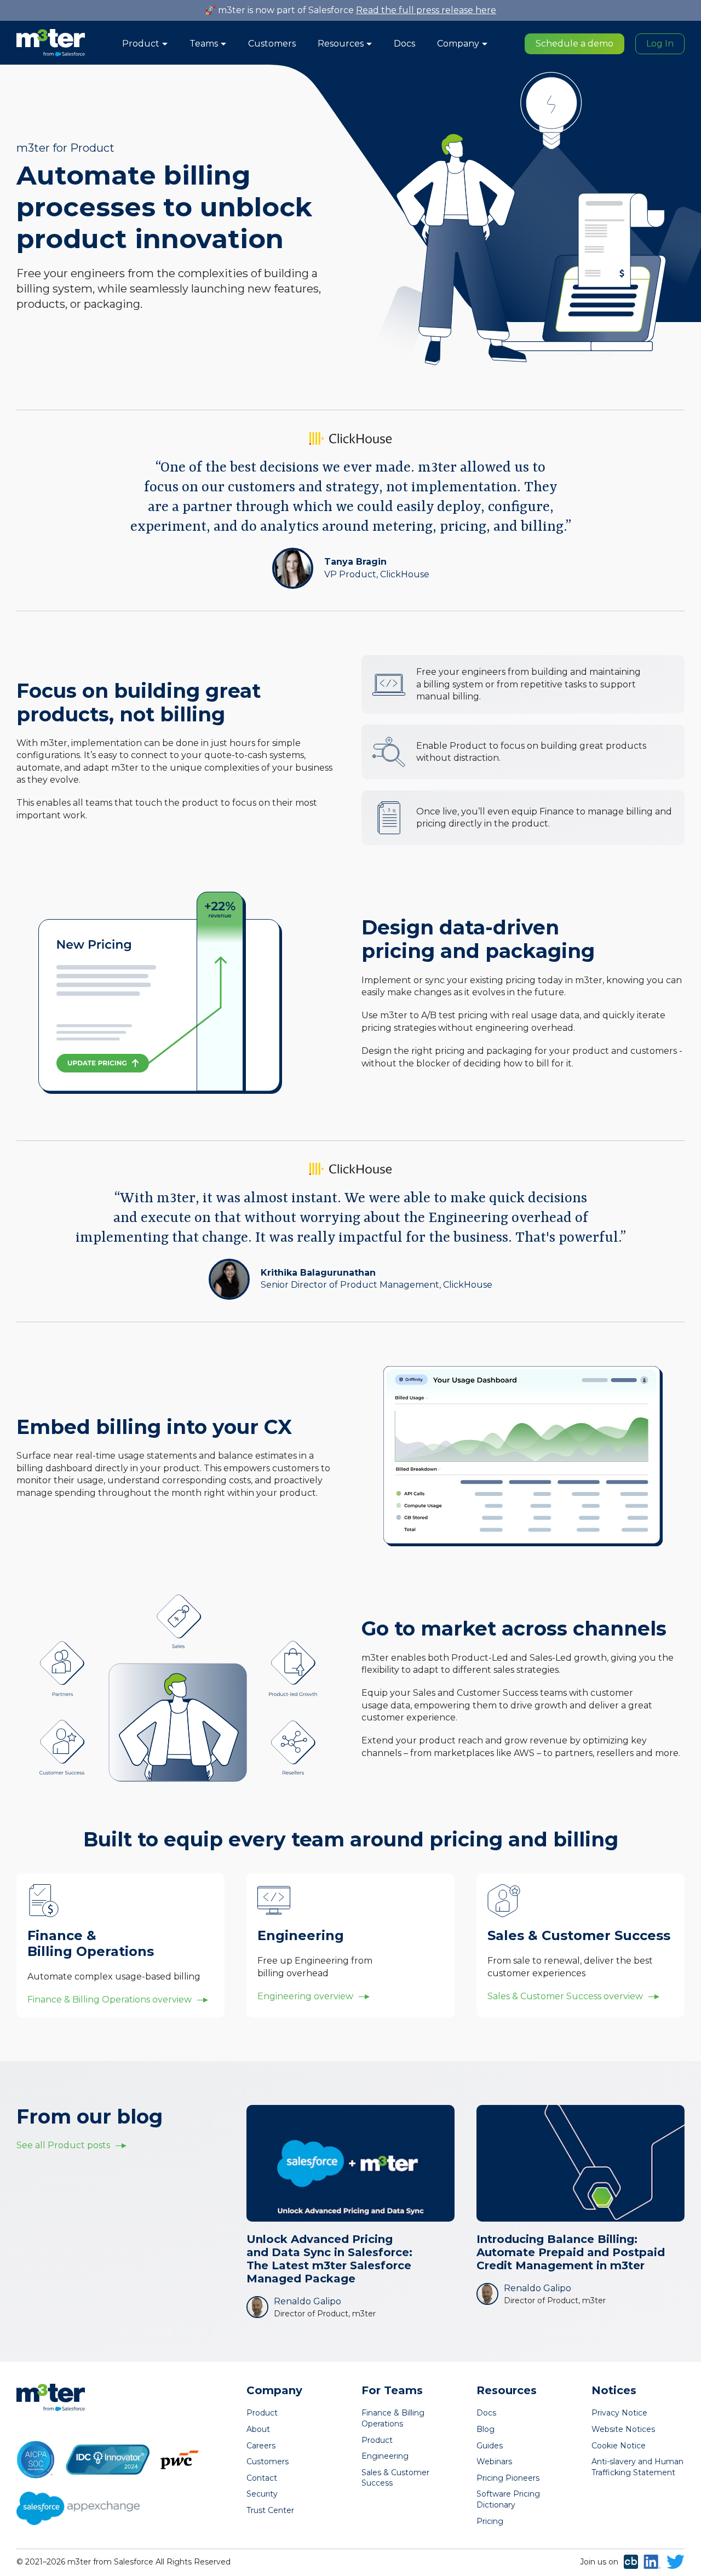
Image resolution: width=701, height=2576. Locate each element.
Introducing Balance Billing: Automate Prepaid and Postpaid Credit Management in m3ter (571, 2252)
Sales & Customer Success (395, 2478)
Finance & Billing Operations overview (110, 2000)
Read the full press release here (426, 10)
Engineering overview (305, 1996)
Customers (272, 44)
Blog (485, 2429)
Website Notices (623, 2429)
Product (262, 2413)
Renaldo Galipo (308, 2301)
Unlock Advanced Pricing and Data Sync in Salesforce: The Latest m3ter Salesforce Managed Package (329, 2259)
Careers (261, 2446)
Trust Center (270, 2510)
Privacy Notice (619, 2413)
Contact (262, 2478)
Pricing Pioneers (508, 2478)
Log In (660, 44)
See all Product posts (63, 2145)
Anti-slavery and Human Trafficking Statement (637, 2467)
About (258, 2429)
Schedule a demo (574, 44)
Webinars (494, 2462)
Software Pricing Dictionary (508, 2499)
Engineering (385, 2456)
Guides (490, 2446)
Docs (404, 44)
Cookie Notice (619, 2446)
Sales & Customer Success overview (565, 1996)
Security (262, 2494)
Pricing (490, 2521)
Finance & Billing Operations (393, 2418)
